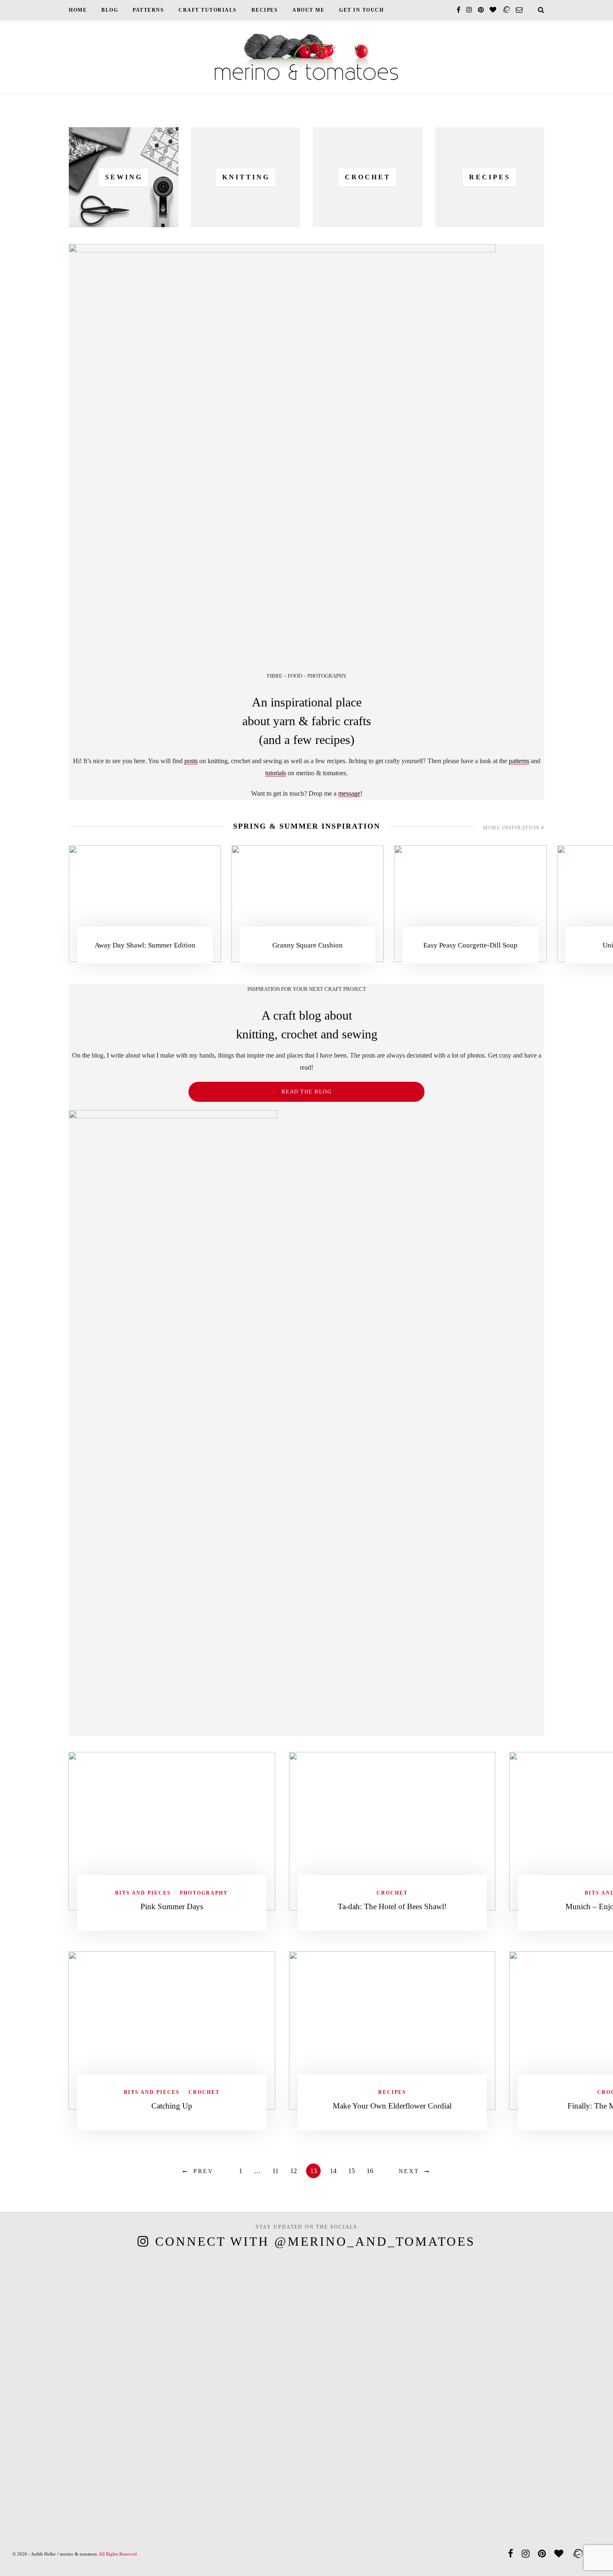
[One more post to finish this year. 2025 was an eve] (422, 2391)
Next (409, 2171)
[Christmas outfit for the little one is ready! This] (577, 2323)
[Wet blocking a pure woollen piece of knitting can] (114, 2376)
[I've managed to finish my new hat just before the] (268, 2399)
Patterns (148, 10)
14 (333, 2171)
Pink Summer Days (172, 1906)
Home (78, 10)
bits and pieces (143, 1893)
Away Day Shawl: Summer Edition (145, 945)
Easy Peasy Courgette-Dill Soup (470, 945)
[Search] (541, 10)
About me (308, 10)
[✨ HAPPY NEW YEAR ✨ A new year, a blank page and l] (345, 2335)
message (349, 793)
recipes (392, 2092)
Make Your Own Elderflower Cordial (392, 2106)
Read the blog (307, 1092)
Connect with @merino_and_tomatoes (315, 2241)
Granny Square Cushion (308, 945)
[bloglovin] (493, 10)
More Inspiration (512, 828)
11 (275, 2171)
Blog (110, 10)
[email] (519, 10)
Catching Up (172, 2106)
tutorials (276, 773)
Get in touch (361, 10)
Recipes (265, 10)
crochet (392, 1893)
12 (294, 2171)
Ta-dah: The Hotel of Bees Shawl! (392, 1906)
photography (204, 1893)
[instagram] (469, 10)
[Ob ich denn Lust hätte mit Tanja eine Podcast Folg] (36, 2379)
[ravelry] (506, 10)
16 (370, 2171)
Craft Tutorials (208, 10)
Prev (203, 2171)
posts (191, 761)
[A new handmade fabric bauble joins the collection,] (499, 2357)
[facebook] (458, 10)
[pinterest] (481, 10)
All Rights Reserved (118, 2554)
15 (352, 2171)
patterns (519, 761)
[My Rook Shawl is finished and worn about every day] (191, 2379)
